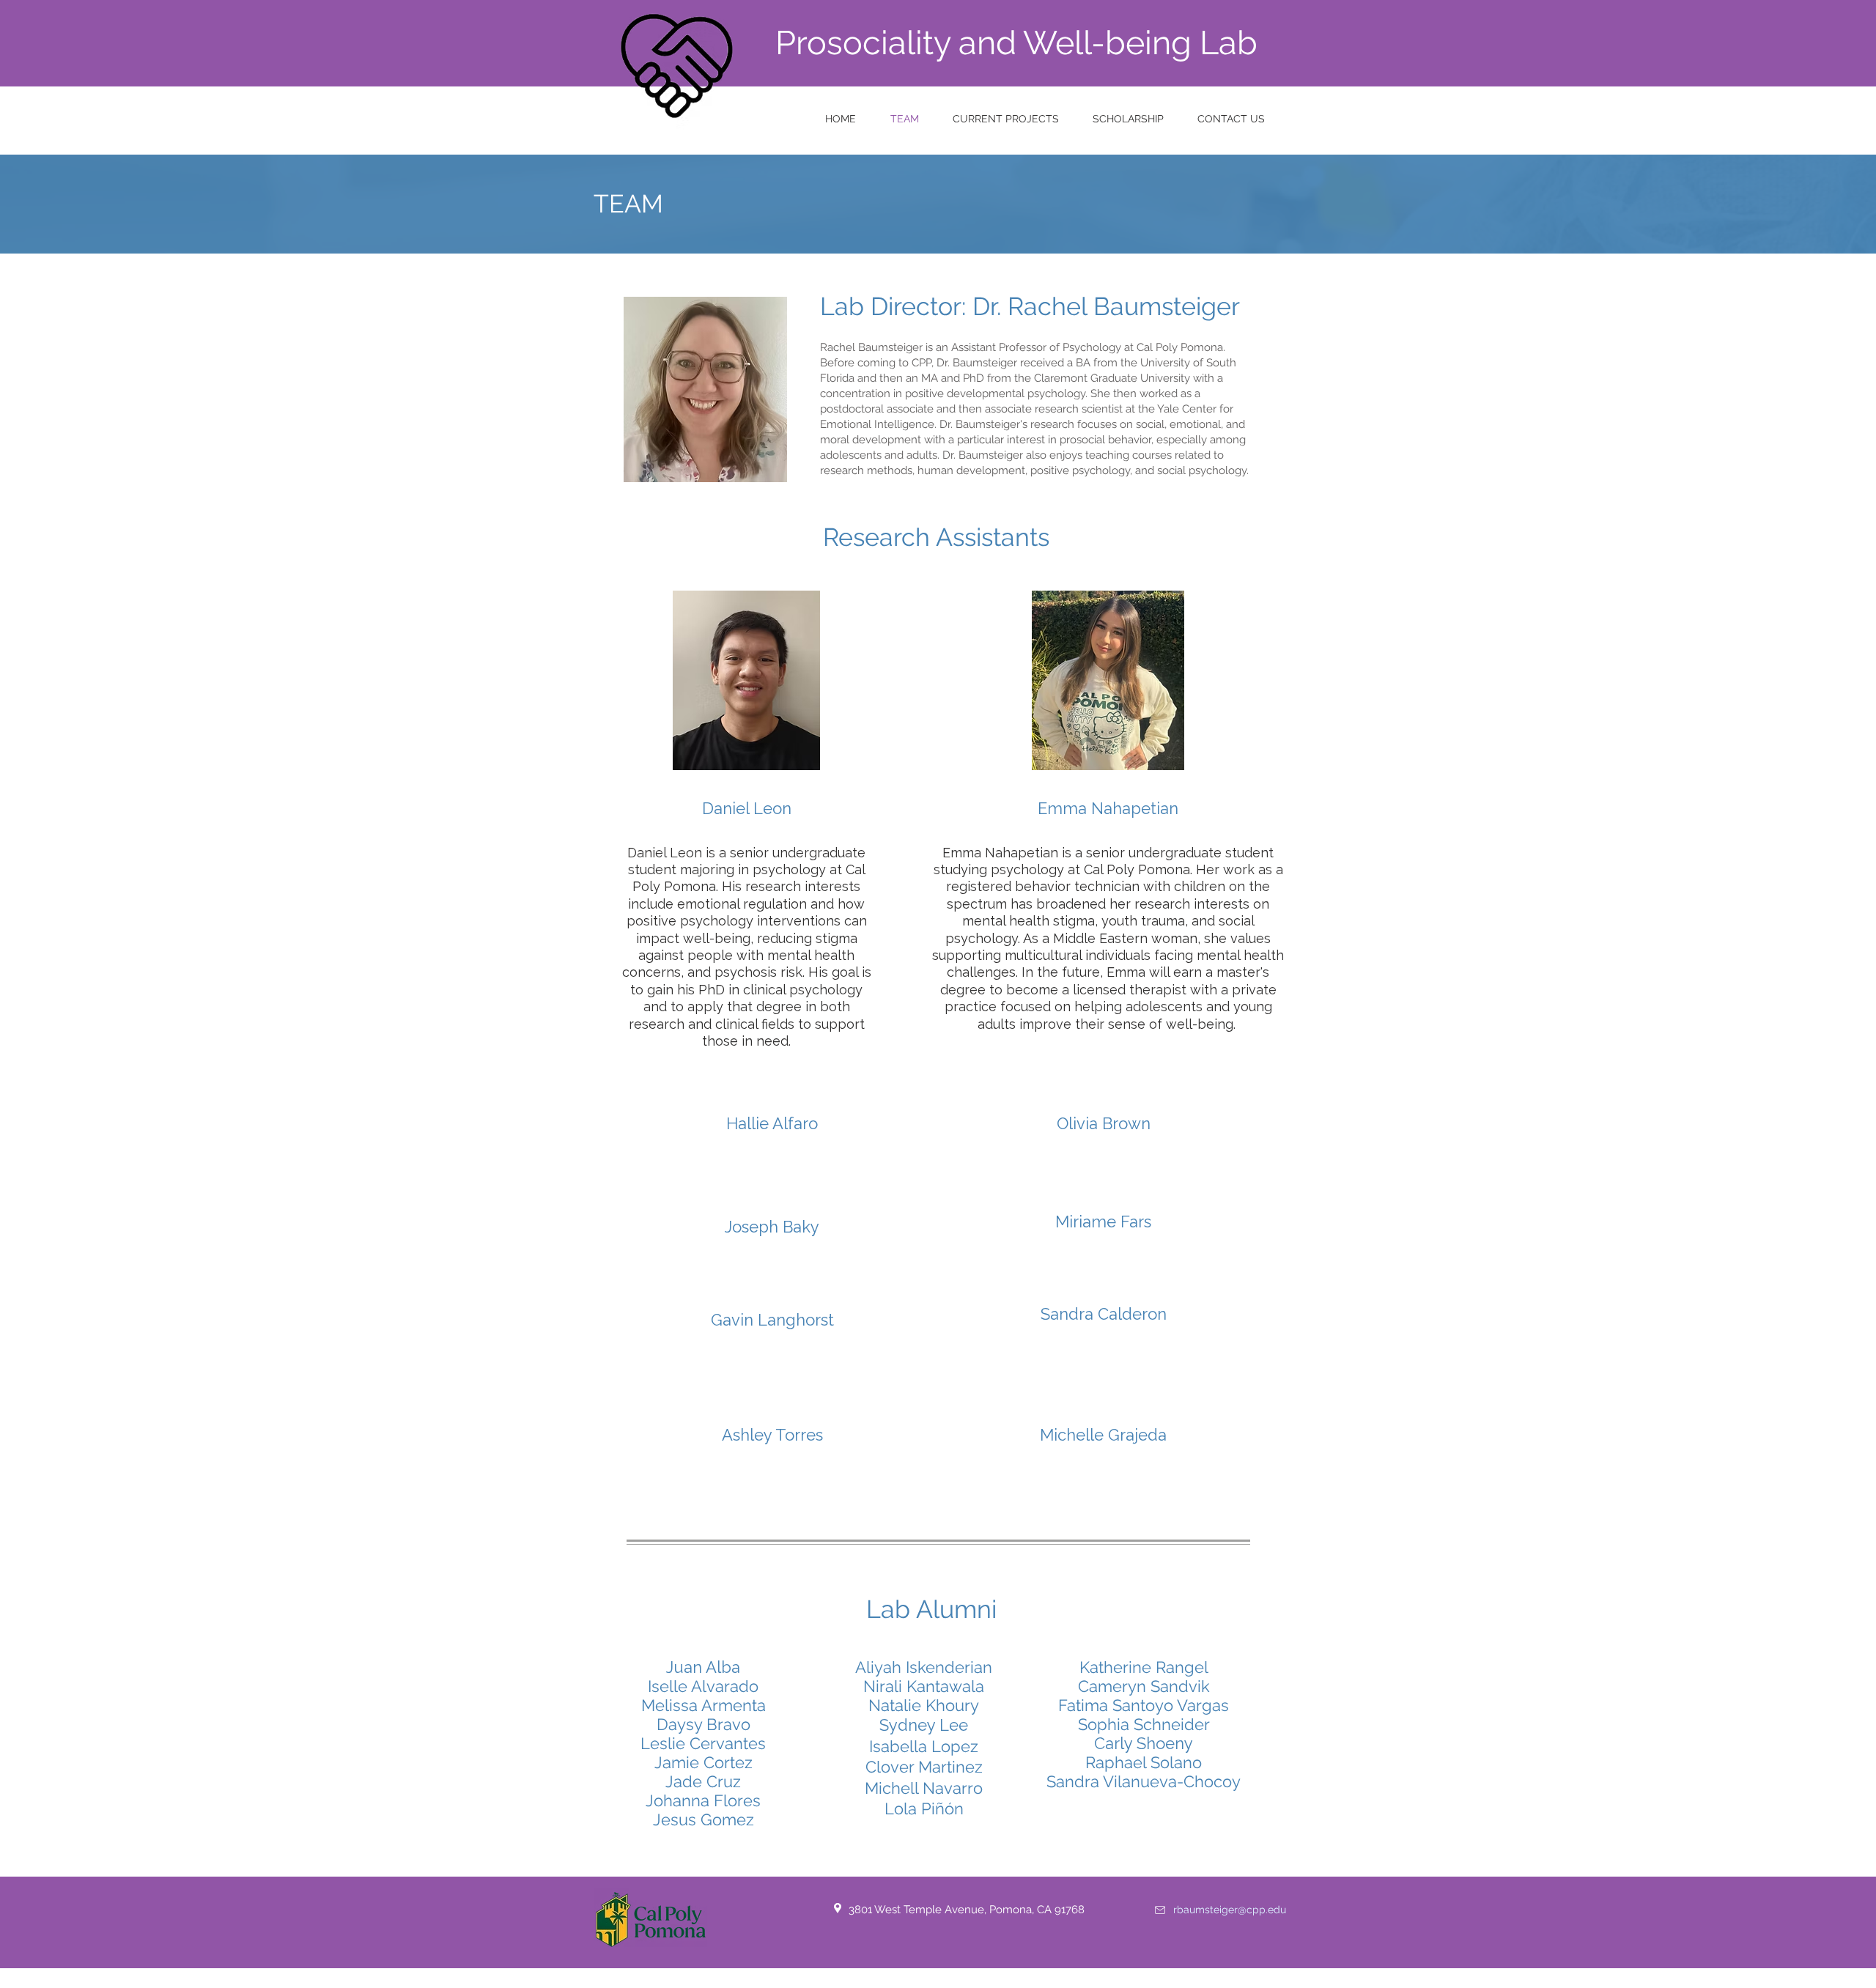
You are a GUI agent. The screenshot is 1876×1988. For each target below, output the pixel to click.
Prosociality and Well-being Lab (1016, 43)
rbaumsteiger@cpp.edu (1230, 1910)
